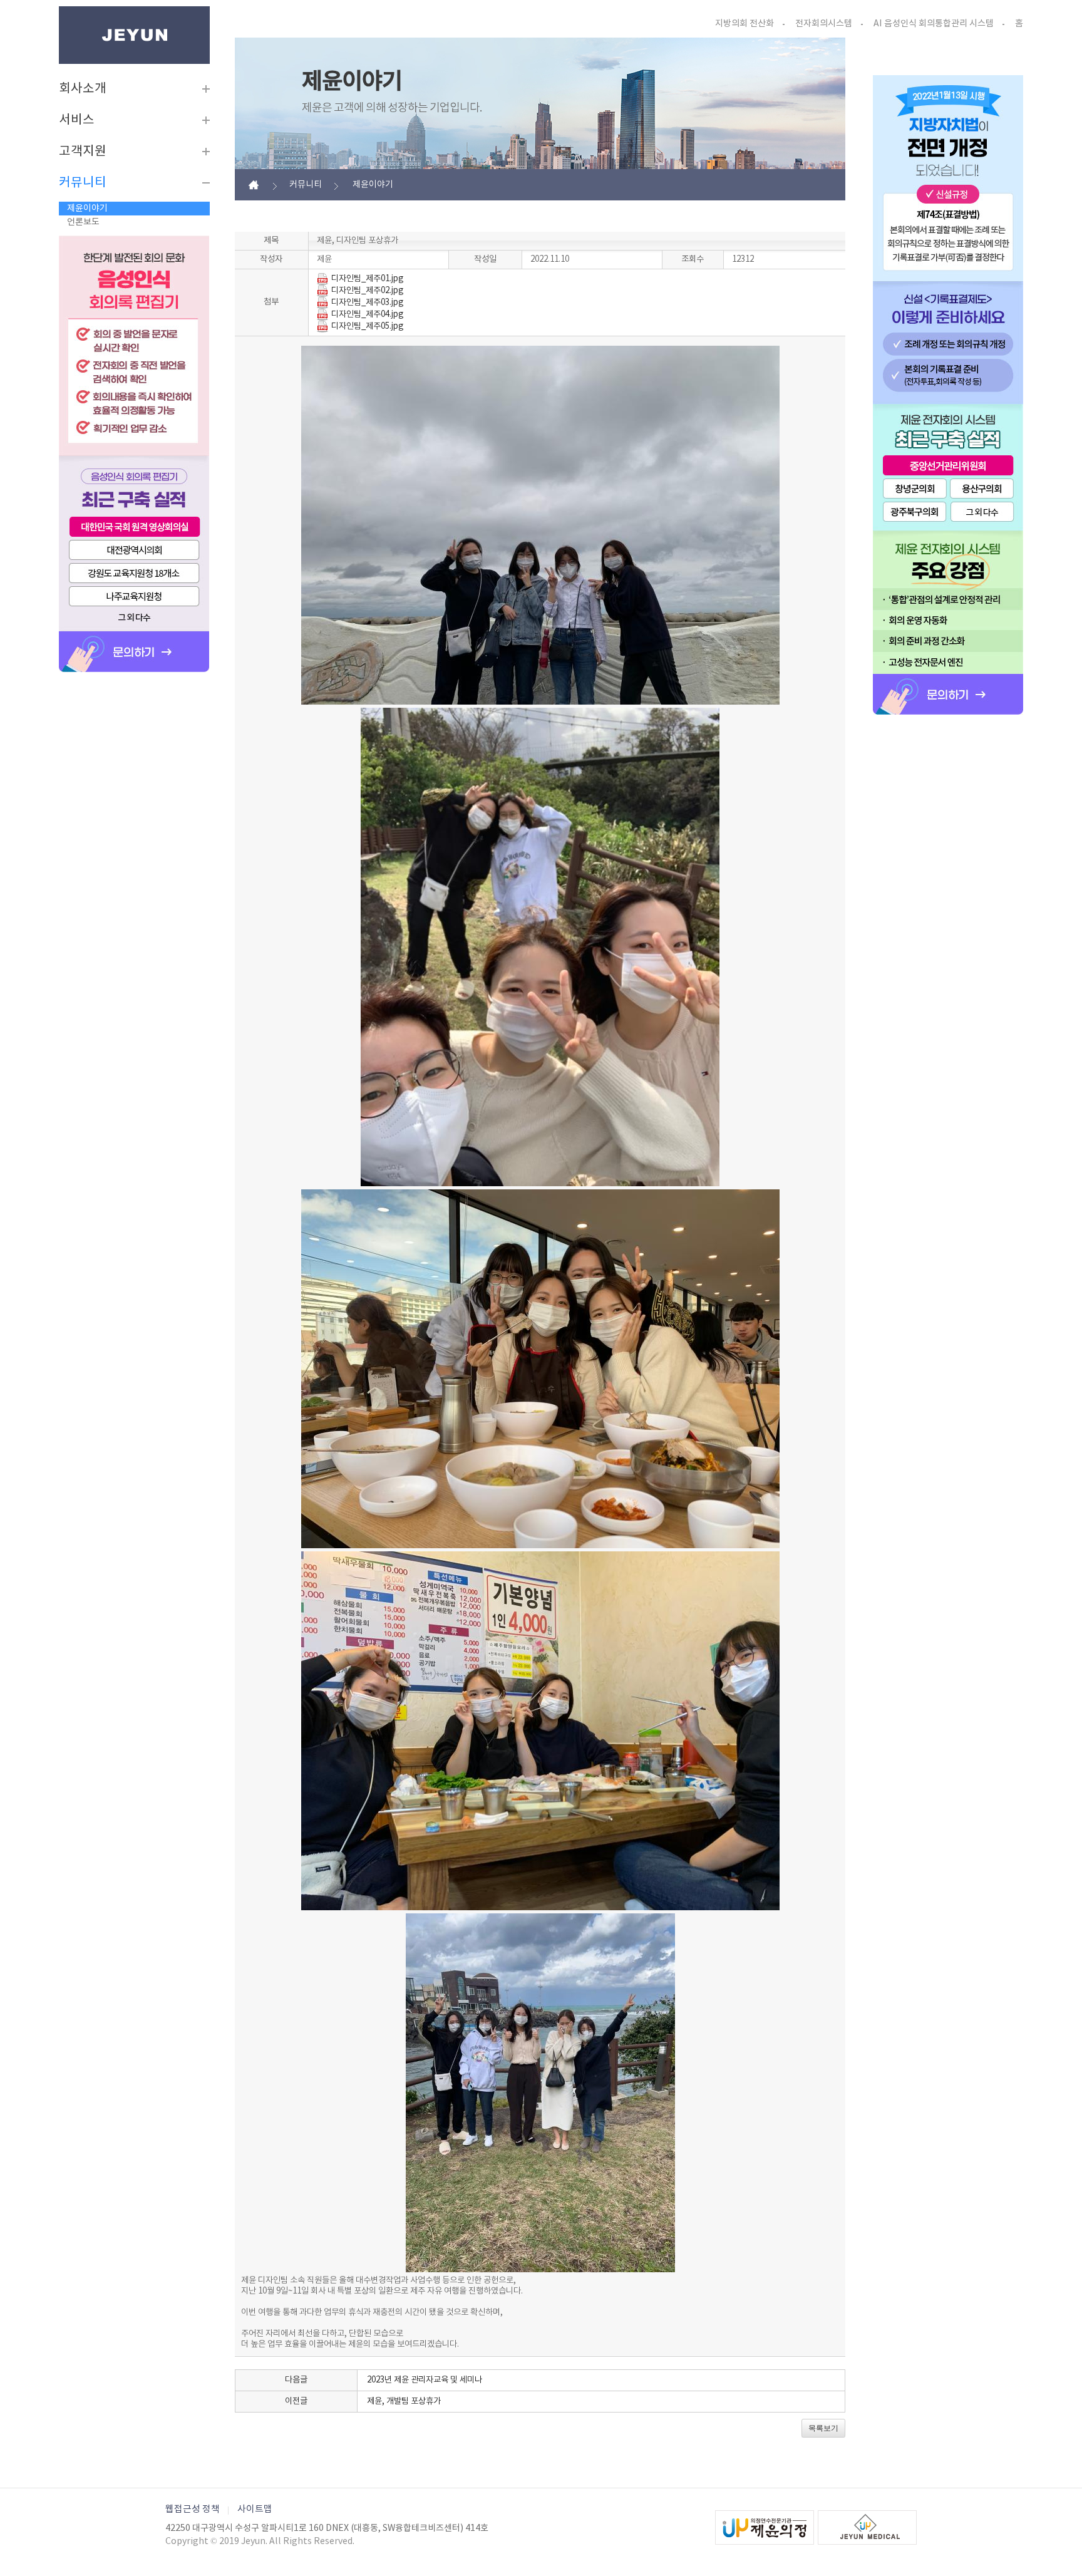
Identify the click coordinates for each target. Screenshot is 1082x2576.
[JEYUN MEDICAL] (867, 2527)
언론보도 (83, 222)
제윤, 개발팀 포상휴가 (404, 2401)
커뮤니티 (83, 183)
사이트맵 (255, 2509)
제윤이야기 (87, 209)
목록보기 (823, 2428)
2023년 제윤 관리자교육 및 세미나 (425, 2380)
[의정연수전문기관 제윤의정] (765, 2527)
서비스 (77, 120)
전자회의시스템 (824, 24)
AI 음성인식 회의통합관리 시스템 (934, 24)
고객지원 (83, 152)
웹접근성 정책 (193, 2509)
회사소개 (83, 89)
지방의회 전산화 (745, 24)
